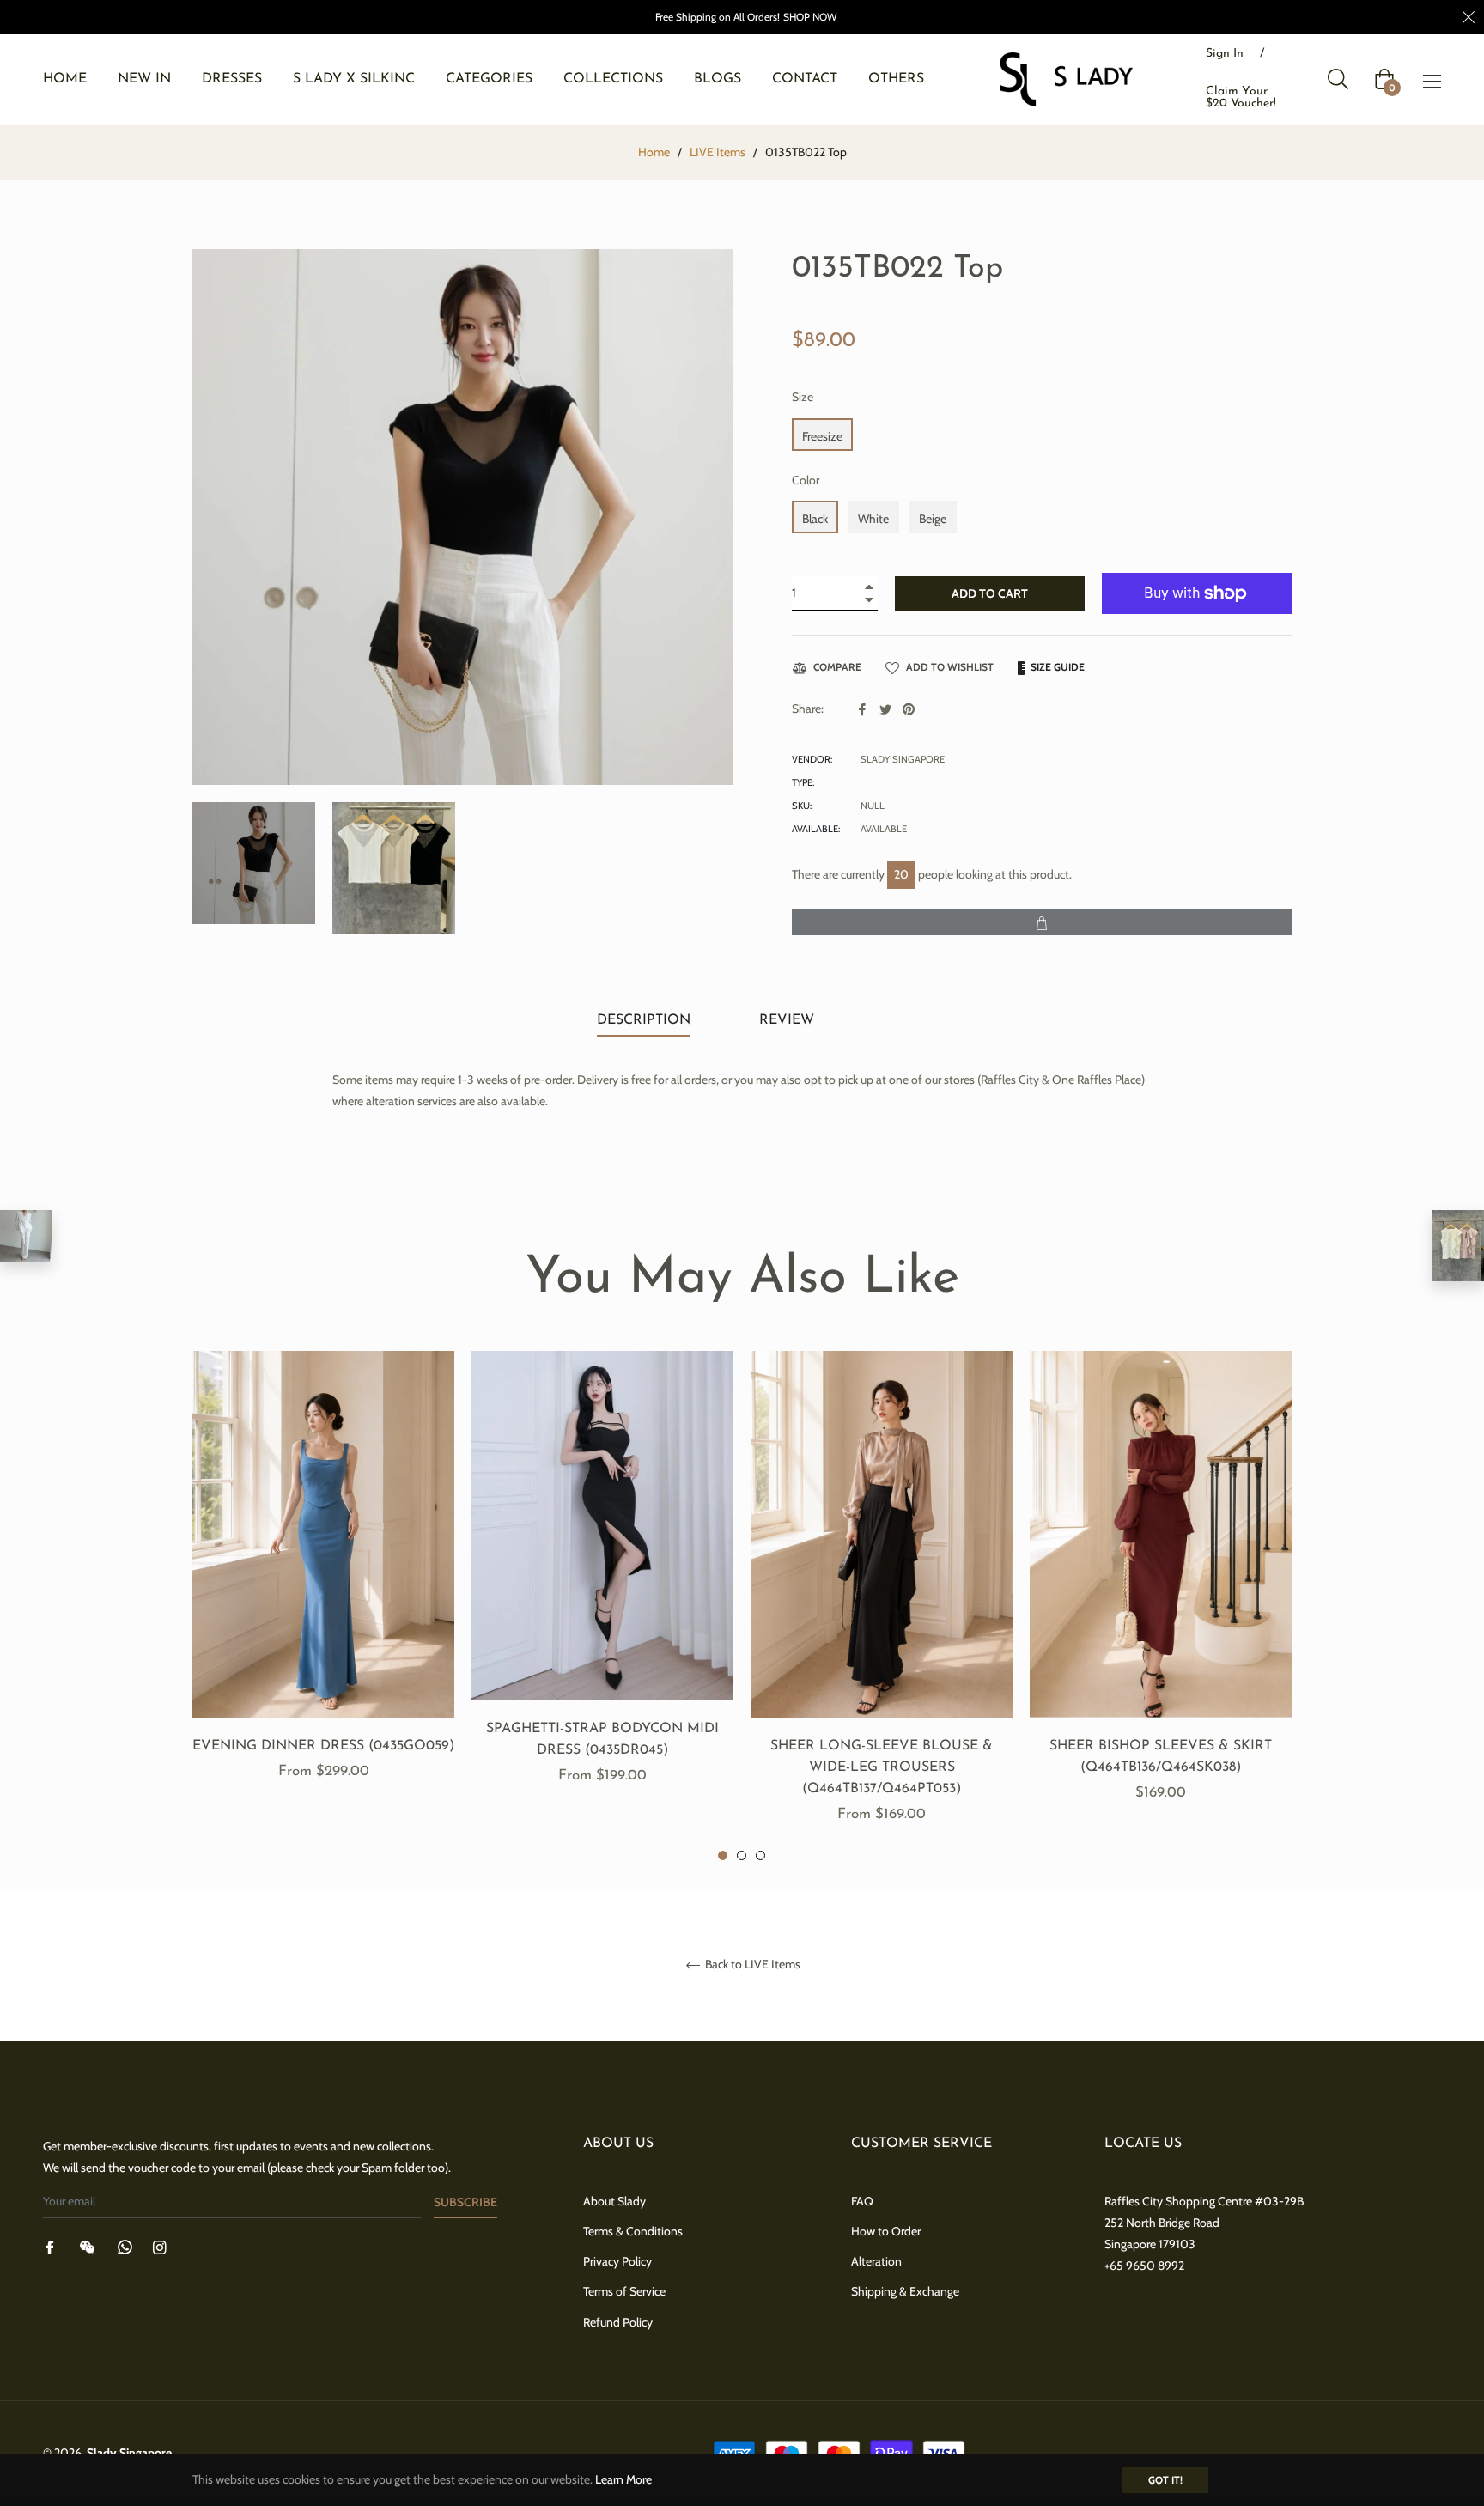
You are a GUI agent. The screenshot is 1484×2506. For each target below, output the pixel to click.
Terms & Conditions (633, 2231)
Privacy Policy (617, 2261)
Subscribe (465, 2202)
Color (806, 480)
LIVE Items (718, 152)
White (873, 519)
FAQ (862, 2201)
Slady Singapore (129, 2453)
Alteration (876, 2261)
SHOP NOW (810, 17)
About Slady (614, 2201)
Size (803, 397)
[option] (323, 1585)
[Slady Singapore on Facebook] (50, 2246)
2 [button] (742, 1855)
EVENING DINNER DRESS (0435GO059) (323, 1746)
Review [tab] (789, 1020)
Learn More (623, 2479)
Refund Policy (618, 2322)
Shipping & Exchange (905, 2291)
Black (815, 519)
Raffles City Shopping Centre (1178, 2201)
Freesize (822, 436)
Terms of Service (624, 2291)
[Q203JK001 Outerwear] (26, 1236)
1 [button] (723, 1855)
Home (654, 152)
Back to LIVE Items (751, 1965)
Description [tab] (644, 1020)
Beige (933, 519)
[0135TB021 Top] (1458, 1246)
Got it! (1165, 2480)
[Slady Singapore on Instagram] (160, 2246)
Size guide (1056, 667)
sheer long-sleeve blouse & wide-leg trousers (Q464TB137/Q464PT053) (882, 1767)
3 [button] (760, 1855)
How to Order (886, 2231)
